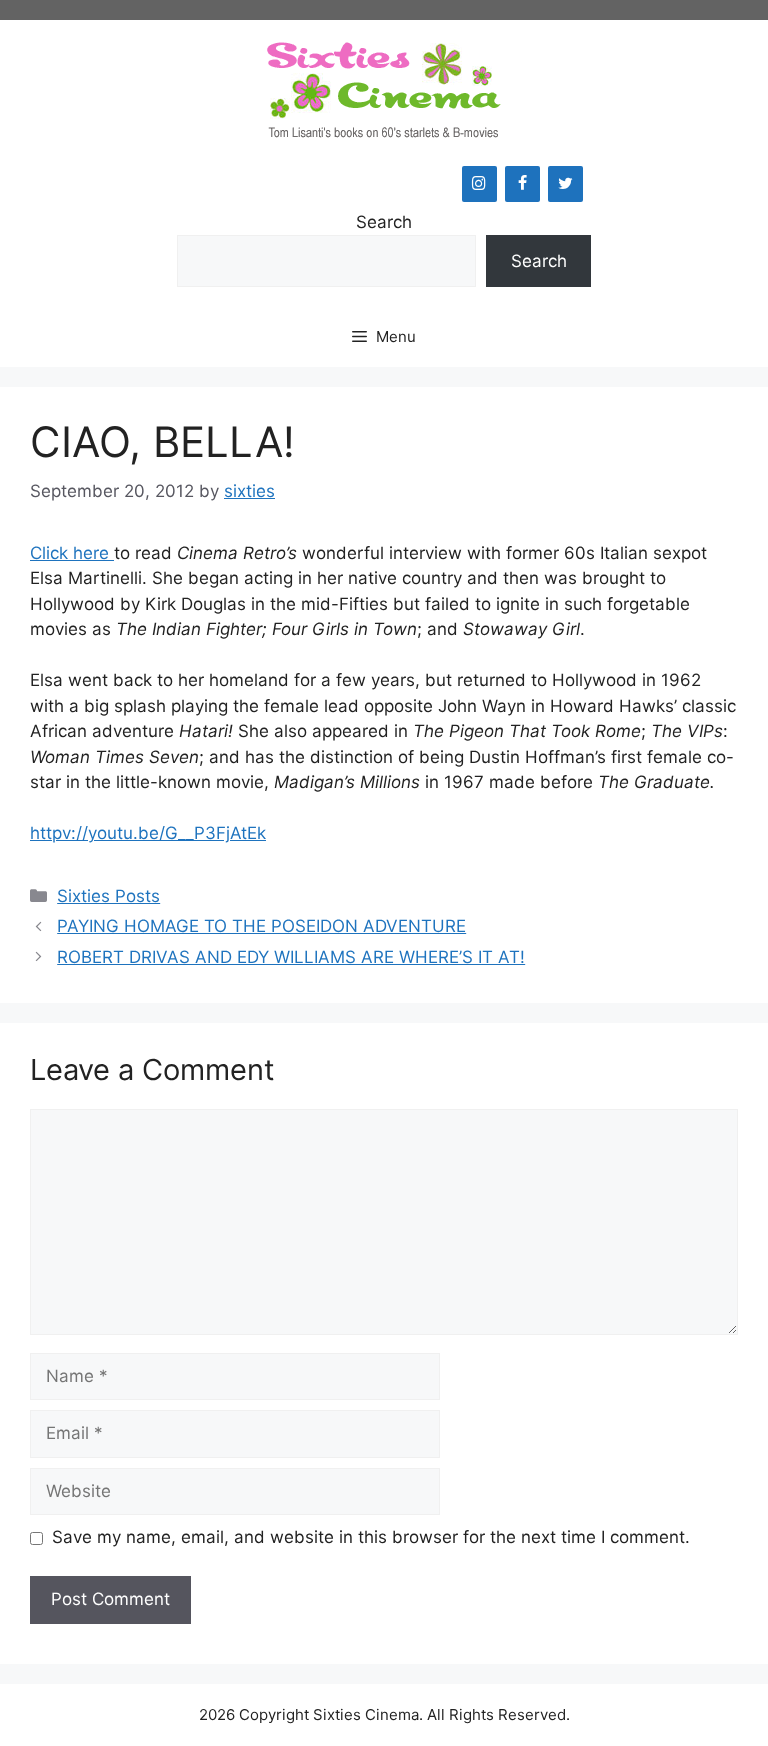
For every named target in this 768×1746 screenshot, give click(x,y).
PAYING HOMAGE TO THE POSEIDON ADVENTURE (261, 926)
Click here (72, 553)
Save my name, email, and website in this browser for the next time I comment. (371, 1537)
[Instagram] (479, 184)
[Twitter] (565, 184)
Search (384, 222)
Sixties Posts (108, 896)
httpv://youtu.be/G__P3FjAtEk (148, 833)
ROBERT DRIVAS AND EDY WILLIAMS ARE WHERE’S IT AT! (291, 957)
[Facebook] (522, 184)
